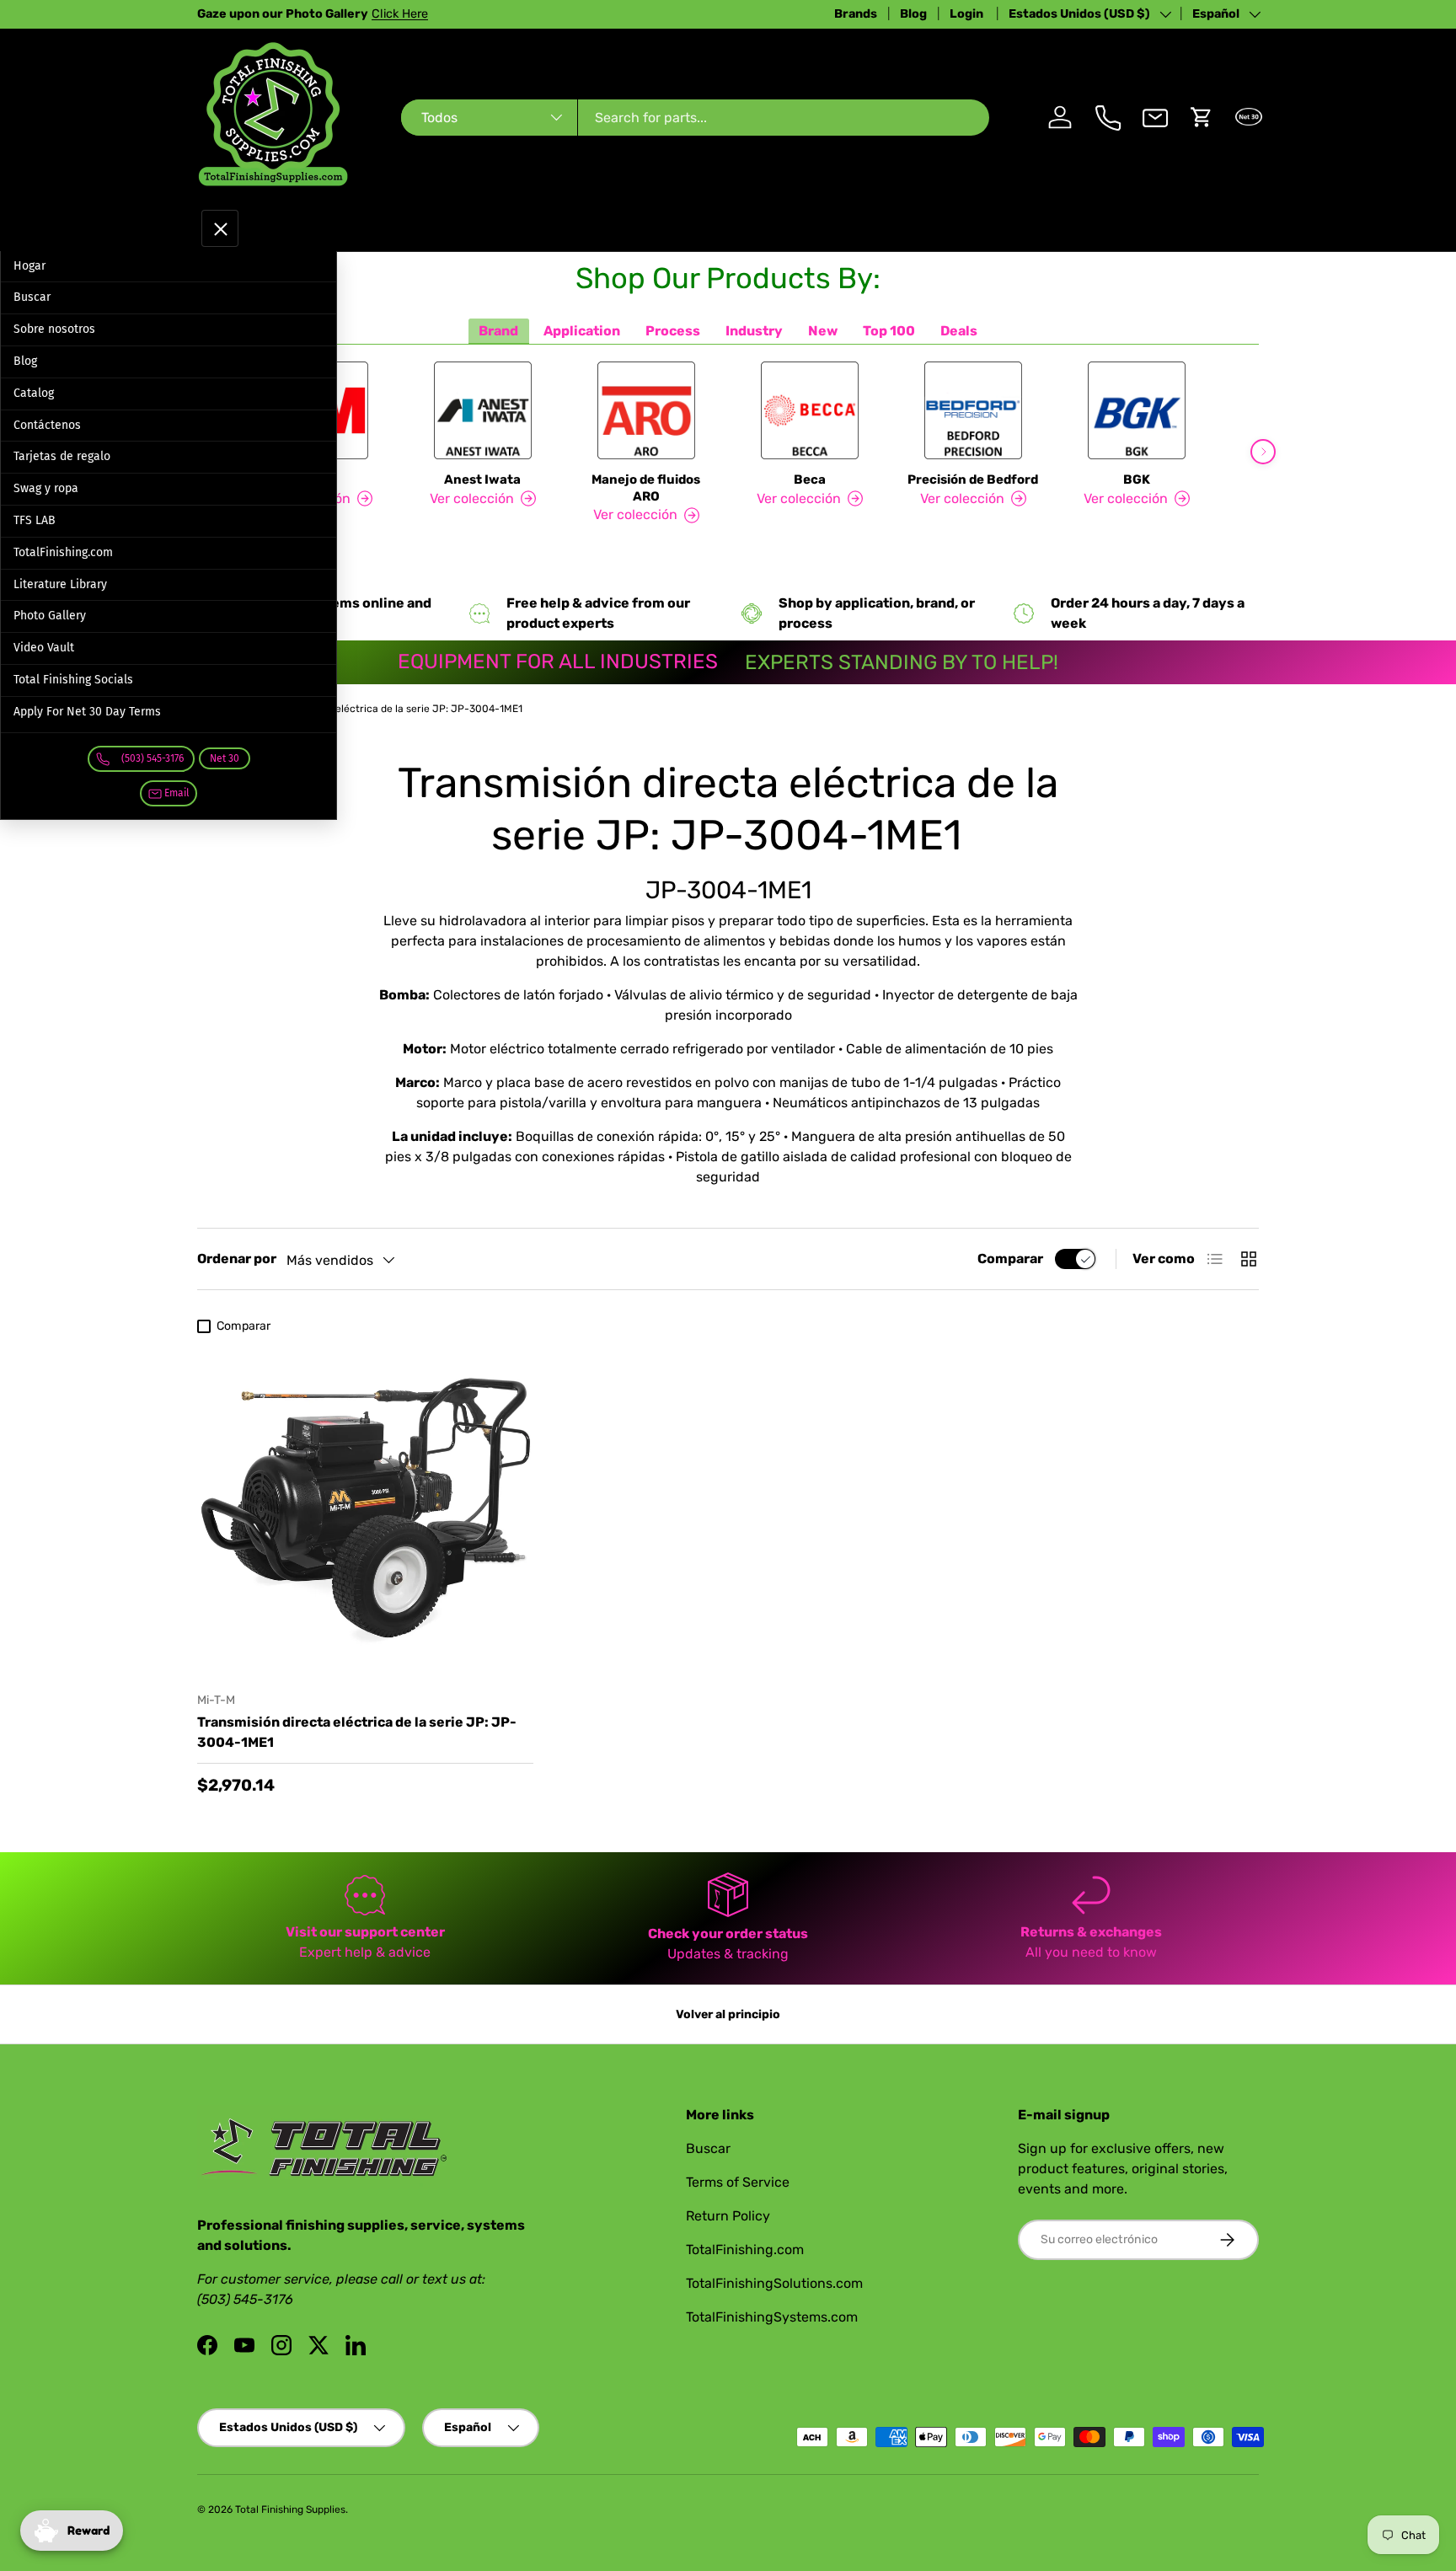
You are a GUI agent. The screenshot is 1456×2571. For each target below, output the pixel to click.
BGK (1137, 479)
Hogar (29, 266)
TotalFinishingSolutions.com (774, 2283)
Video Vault (44, 648)
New (823, 331)
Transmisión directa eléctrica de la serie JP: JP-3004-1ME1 (380, 709)
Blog (913, 14)
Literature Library (60, 584)
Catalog (34, 393)
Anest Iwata (482, 479)
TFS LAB (35, 520)
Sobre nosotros (54, 329)
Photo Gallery (50, 616)
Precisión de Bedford (973, 479)
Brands (856, 14)
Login (968, 14)
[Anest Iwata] (483, 410)
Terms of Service (738, 2182)
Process (673, 331)
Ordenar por (237, 1259)
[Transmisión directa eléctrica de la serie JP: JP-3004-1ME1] (365, 1510)
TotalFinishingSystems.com (772, 2317)
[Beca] (810, 410)
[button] (1202, 117)
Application (582, 331)
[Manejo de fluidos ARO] (646, 410)
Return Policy (728, 2216)
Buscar (32, 297)
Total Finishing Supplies (290, 2509)
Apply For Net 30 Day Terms (87, 712)
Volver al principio (728, 2014)
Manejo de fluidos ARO (646, 488)
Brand (498, 331)
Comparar (1010, 1259)
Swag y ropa (46, 488)
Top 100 (889, 331)
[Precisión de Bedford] (973, 410)
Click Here (400, 14)
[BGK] (1137, 410)
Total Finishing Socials (73, 680)
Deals (959, 331)
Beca (810, 479)
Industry (754, 331)
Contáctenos (47, 425)
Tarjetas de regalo (62, 456)
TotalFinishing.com (63, 552)
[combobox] (695, 118)
